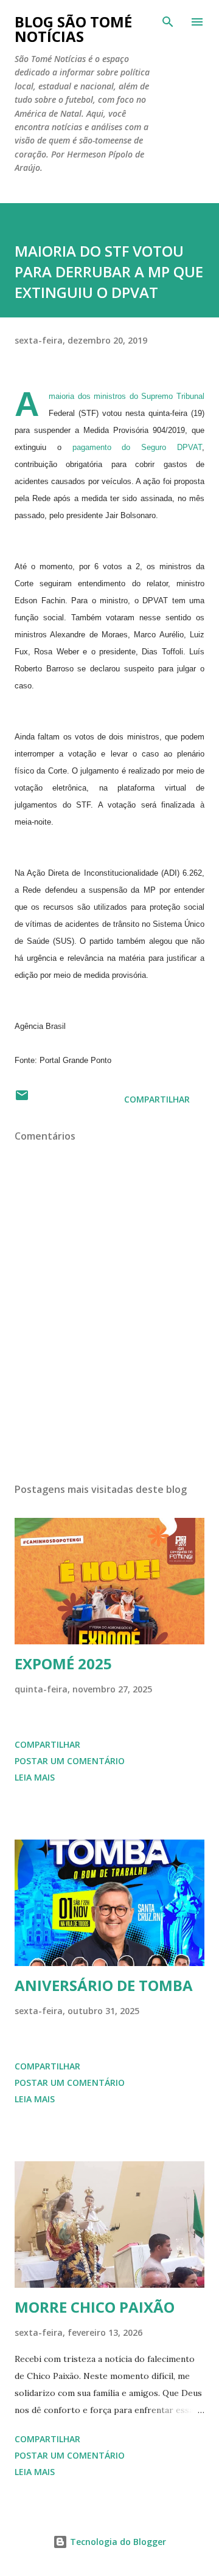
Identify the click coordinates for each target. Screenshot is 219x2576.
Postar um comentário (70, 1761)
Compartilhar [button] (157, 1099)
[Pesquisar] (168, 22)
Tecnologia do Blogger (117, 2542)
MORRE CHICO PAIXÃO (95, 2307)
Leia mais (35, 1777)
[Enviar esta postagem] (22, 1099)
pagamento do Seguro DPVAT (137, 447)
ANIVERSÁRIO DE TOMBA (104, 1985)
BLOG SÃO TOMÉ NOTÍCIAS (73, 29)
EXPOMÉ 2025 (63, 1664)
